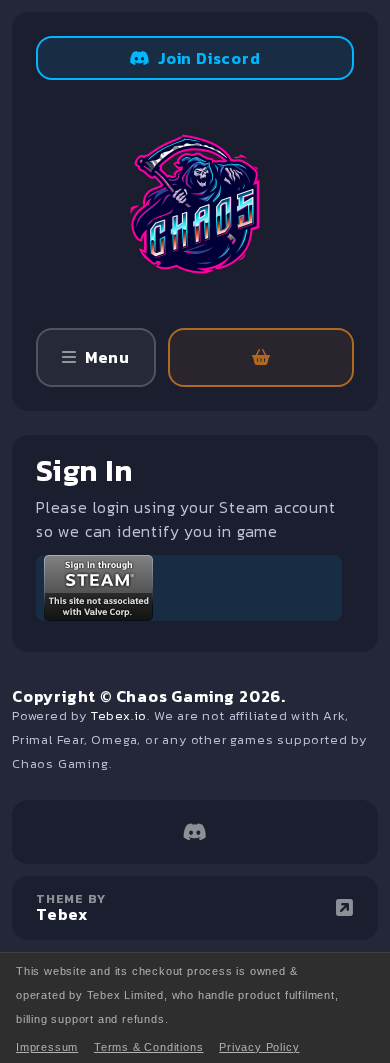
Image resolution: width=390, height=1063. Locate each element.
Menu (107, 357)
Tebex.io (119, 715)
